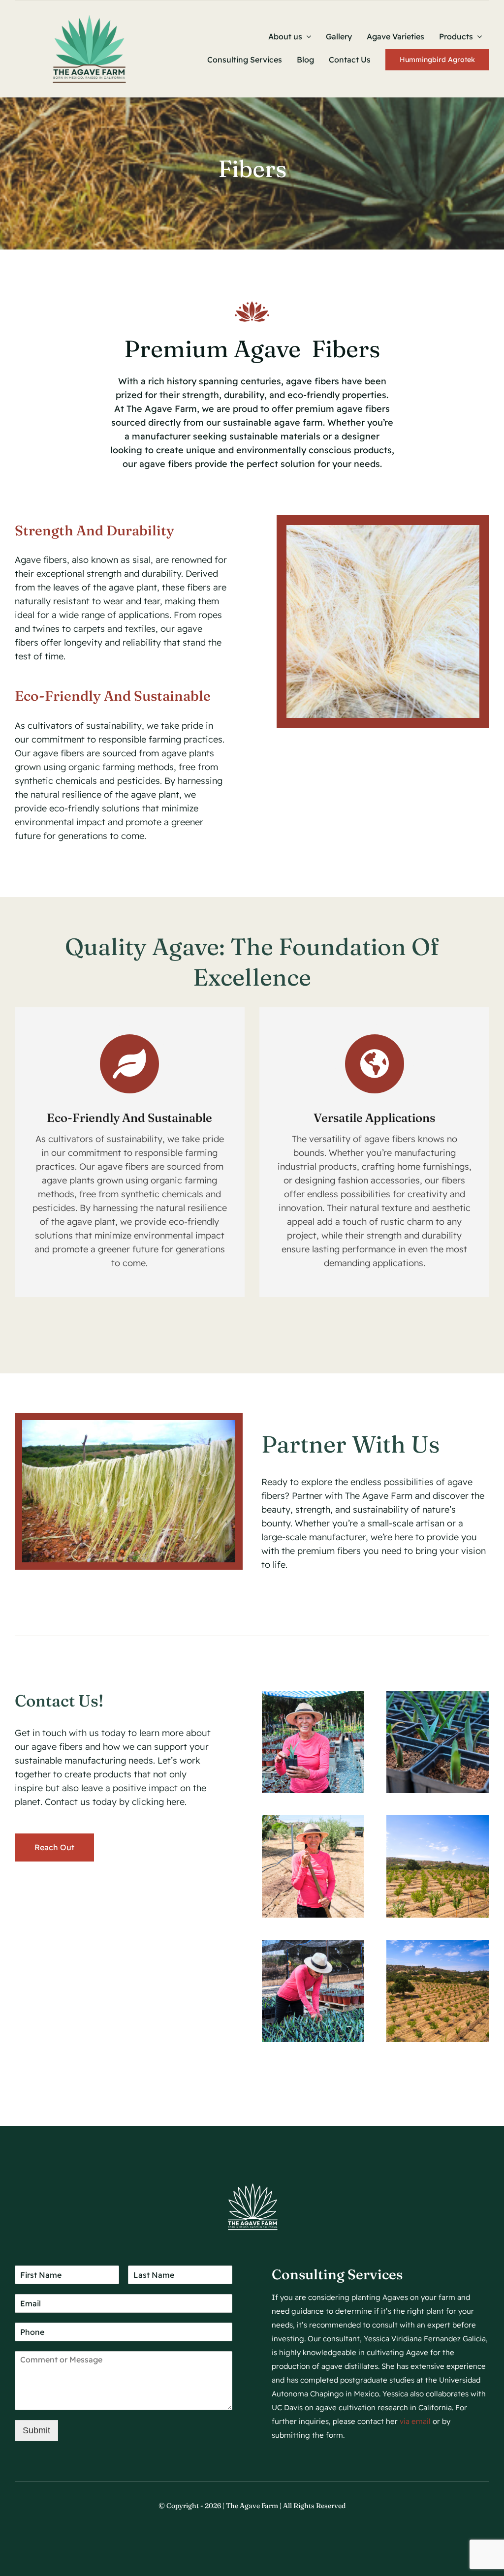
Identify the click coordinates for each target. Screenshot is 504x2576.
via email (415, 2421)
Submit (36, 2430)
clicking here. (159, 1802)
